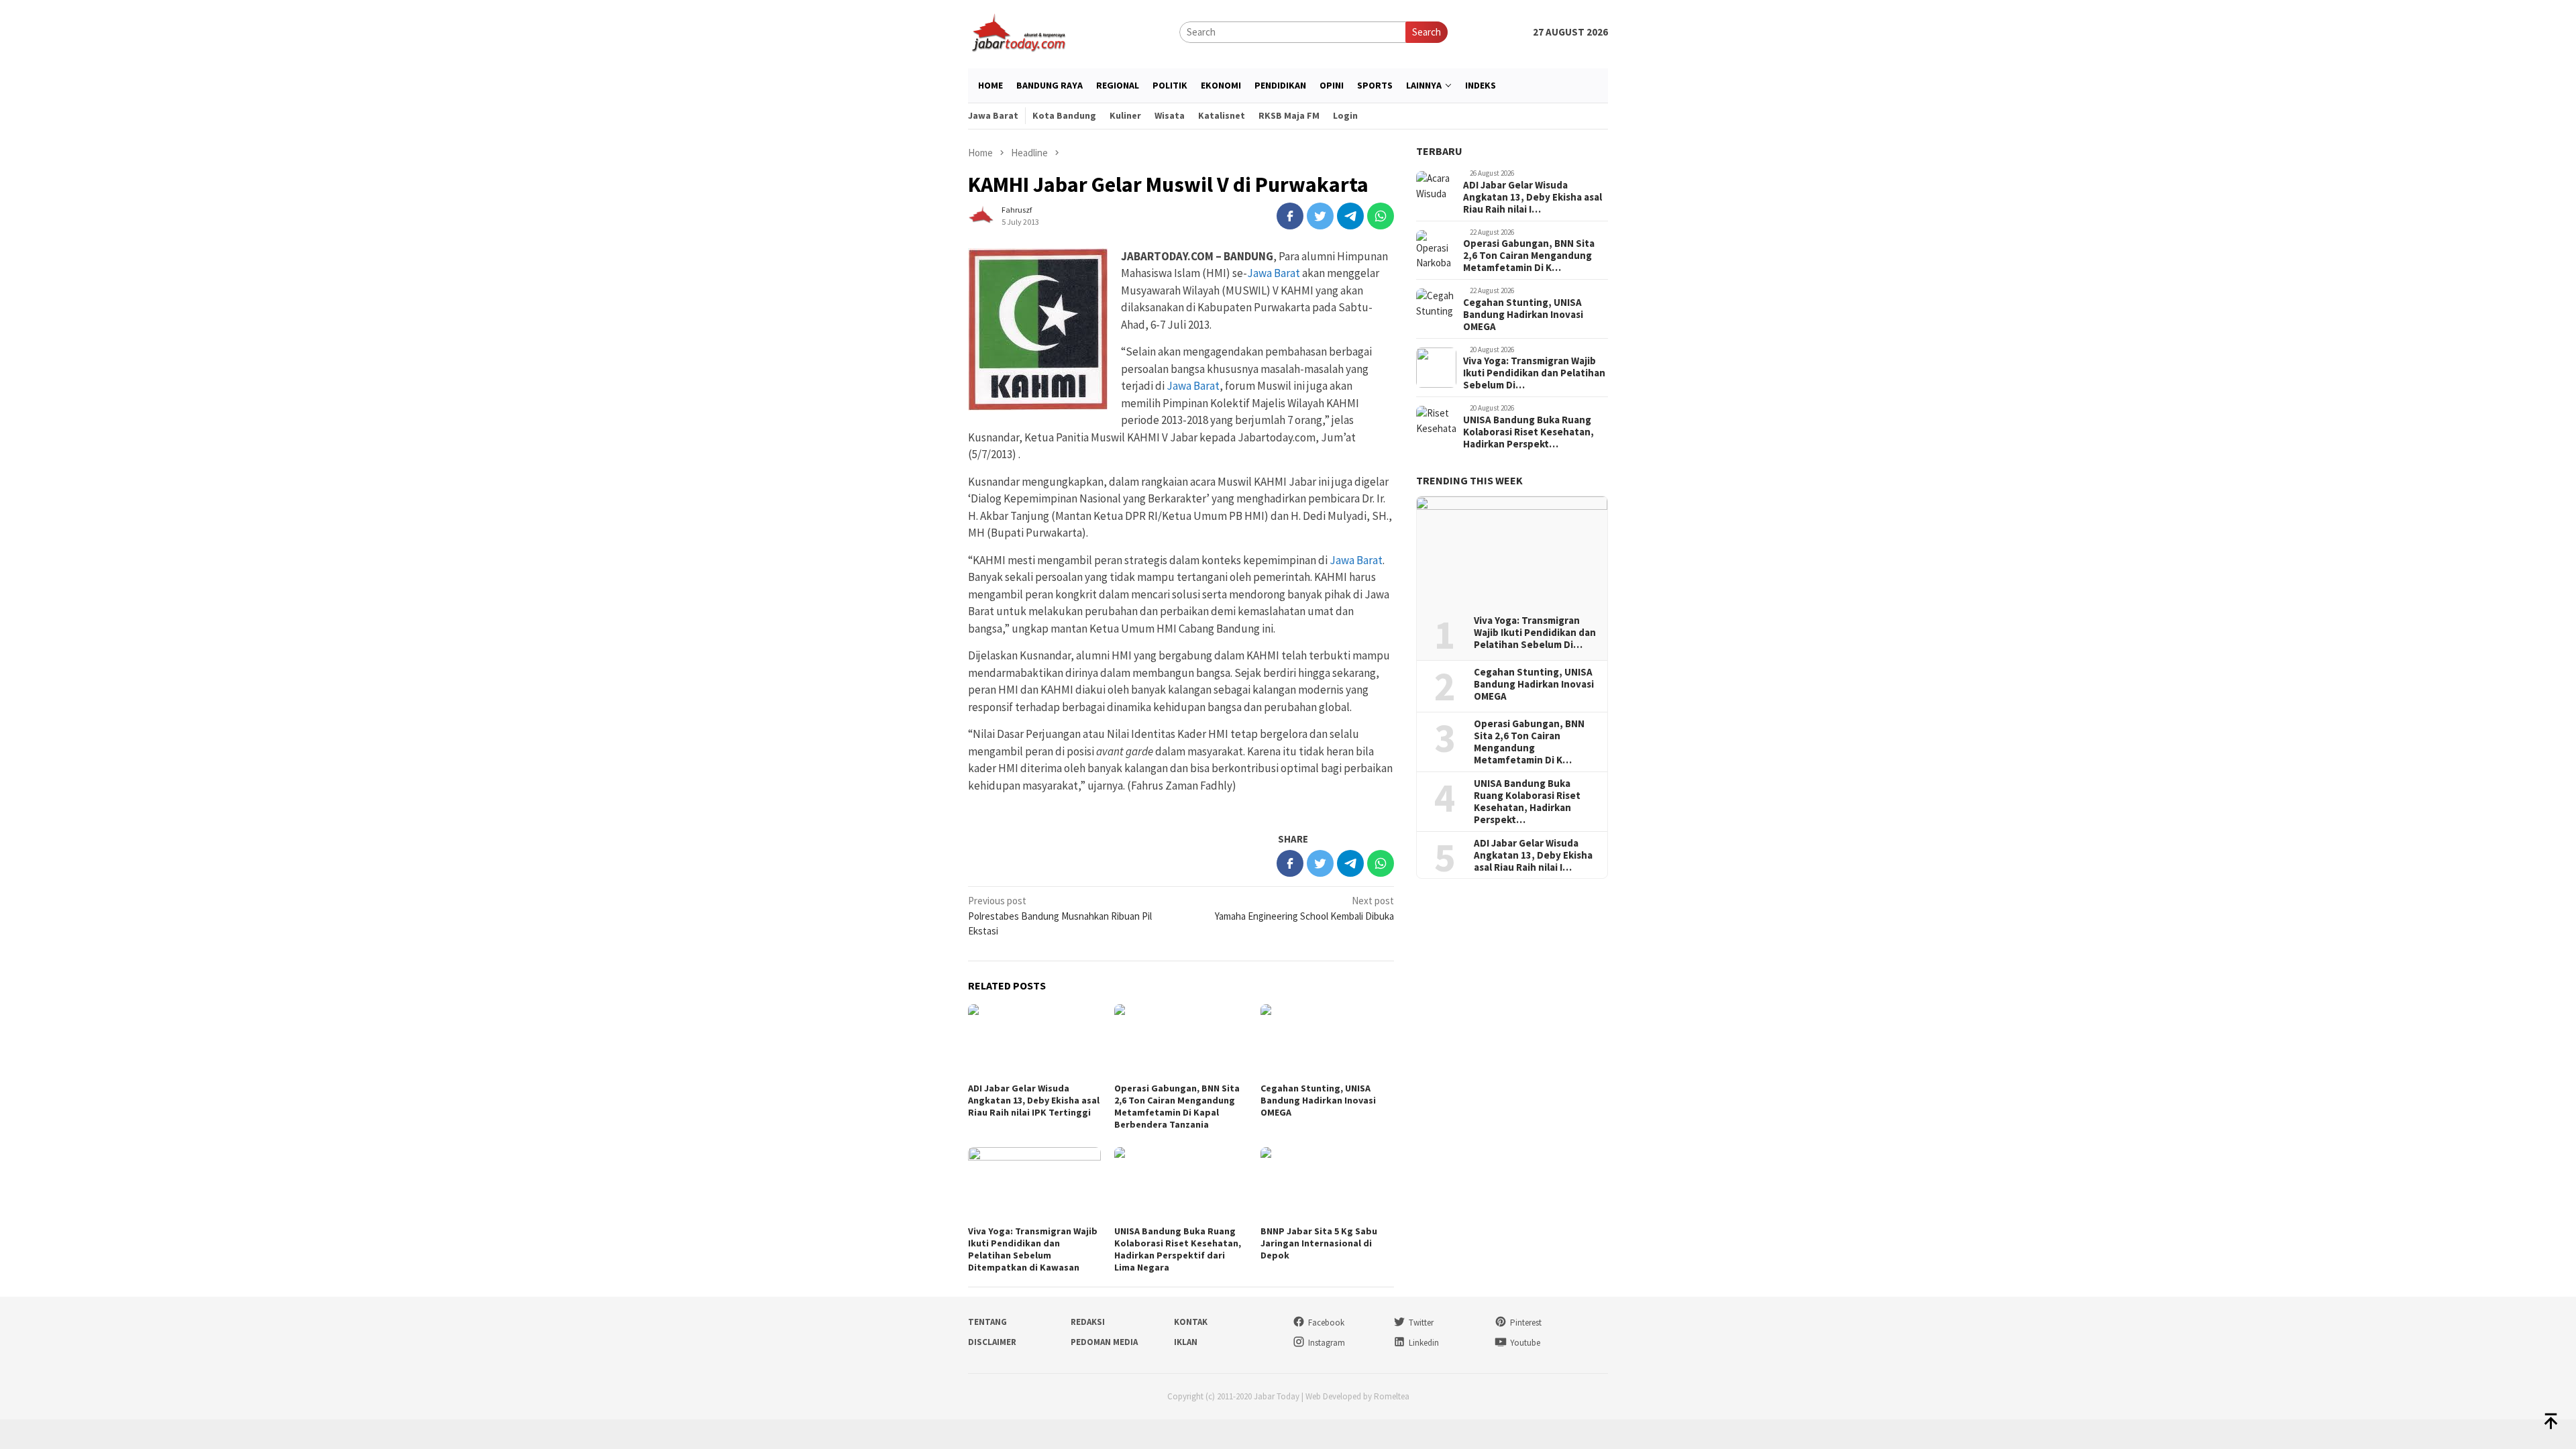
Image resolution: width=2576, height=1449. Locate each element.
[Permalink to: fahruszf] (981, 214)
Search (1427, 32)
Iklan (1186, 1342)
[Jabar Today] (1018, 31)
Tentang (987, 1322)
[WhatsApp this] (1381, 216)
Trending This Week (1469, 480)
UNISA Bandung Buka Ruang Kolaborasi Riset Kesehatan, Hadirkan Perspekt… (1528, 432)
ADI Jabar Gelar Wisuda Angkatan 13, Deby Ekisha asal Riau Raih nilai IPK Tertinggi (1034, 1100)
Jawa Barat (1274, 273)
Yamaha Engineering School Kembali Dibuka (1304, 908)
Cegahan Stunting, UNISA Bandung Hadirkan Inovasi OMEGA (1318, 1100)
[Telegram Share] (1350, 216)
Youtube (1525, 1343)
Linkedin (1424, 1343)
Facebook (1326, 1323)
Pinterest (1526, 1323)
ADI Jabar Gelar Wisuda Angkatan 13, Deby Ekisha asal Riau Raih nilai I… (1533, 197)
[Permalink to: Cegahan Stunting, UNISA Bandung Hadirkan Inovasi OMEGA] (1327, 1041)
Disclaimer (992, 1342)
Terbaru (1439, 151)
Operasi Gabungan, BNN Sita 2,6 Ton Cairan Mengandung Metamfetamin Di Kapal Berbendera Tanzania (1177, 1106)
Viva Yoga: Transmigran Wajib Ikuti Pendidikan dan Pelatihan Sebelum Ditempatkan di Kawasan (1033, 1249)
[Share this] (1290, 216)
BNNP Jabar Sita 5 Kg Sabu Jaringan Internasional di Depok (1319, 1243)
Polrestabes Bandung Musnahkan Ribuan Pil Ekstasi (1060, 916)
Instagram (1327, 1343)
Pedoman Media (1104, 1342)
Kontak (1191, 1322)
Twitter (1421, 1323)
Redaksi (1088, 1322)
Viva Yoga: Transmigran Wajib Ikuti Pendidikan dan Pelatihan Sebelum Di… (1534, 373)
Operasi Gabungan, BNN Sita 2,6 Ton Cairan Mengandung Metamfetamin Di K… (1529, 256)
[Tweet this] (1320, 216)
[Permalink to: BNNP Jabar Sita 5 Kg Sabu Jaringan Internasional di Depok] (1327, 1184)
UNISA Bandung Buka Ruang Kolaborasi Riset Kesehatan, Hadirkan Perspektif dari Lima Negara (1178, 1249)
